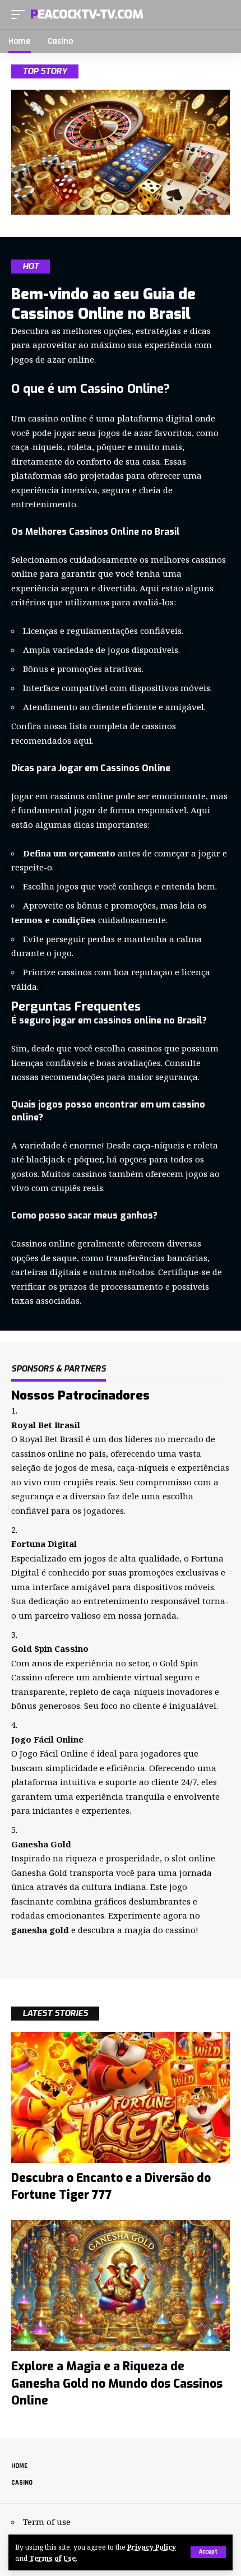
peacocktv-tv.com (86, 14)
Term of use (47, 2522)
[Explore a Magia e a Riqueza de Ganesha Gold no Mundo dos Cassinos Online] (121, 2286)
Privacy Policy (152, 2547)
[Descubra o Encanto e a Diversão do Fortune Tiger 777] (121, 2097)
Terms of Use (52, 2558)
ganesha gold (40, 1930)
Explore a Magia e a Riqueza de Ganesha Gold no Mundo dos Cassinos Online (117, 2383)
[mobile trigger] (21, 15)
